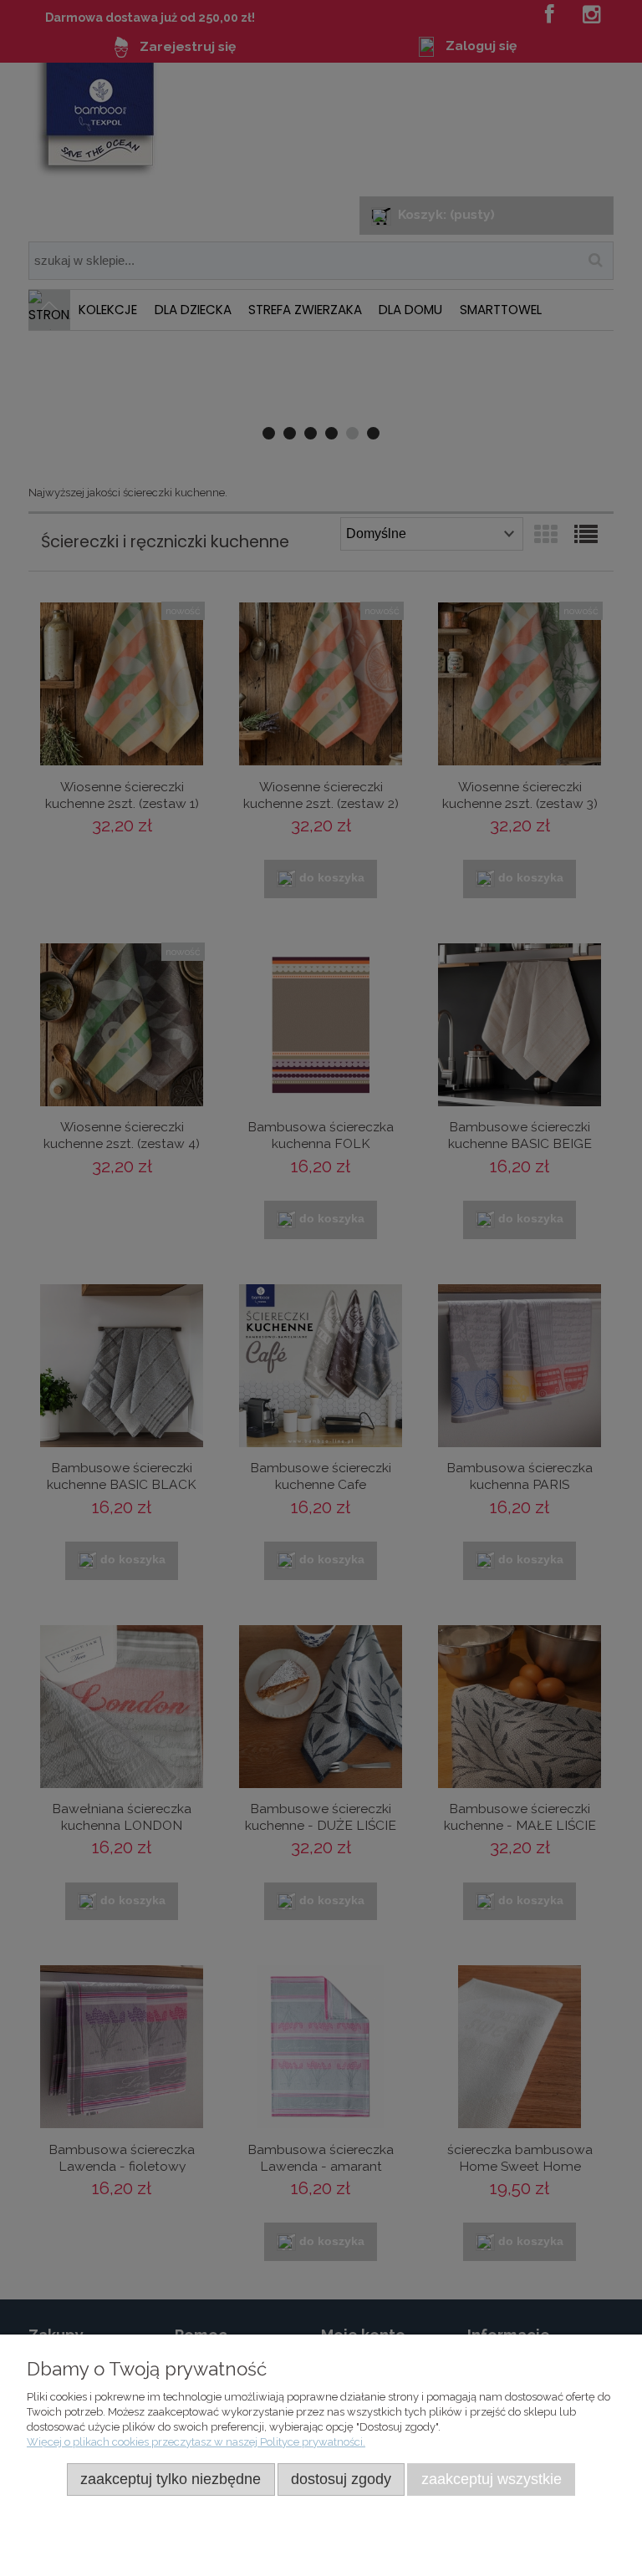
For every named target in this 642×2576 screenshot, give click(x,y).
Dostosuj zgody (341, 2479)
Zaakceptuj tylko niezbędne (171, 2479)
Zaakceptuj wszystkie (492, 2479)
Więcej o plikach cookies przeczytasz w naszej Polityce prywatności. (196, 2442)
